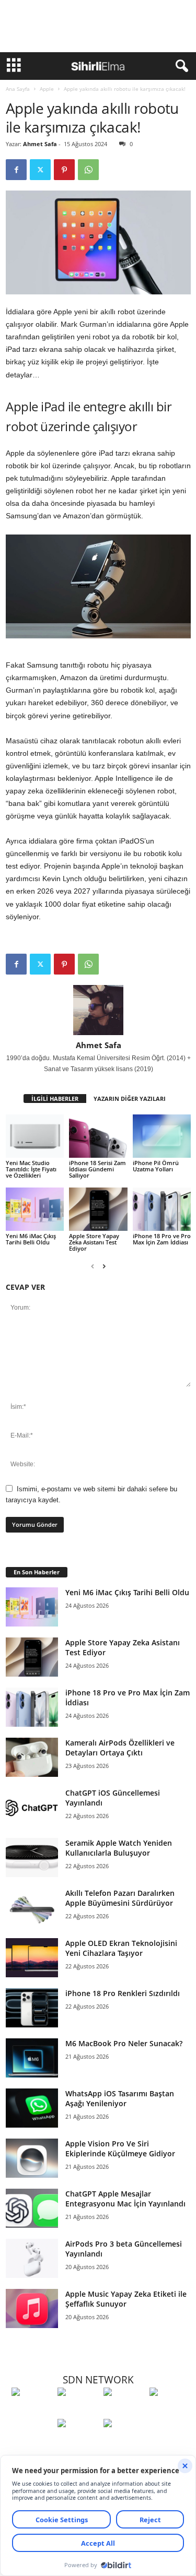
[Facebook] (16, 170)
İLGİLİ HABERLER (55, 1099)
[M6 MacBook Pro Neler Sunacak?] (32, 2058)
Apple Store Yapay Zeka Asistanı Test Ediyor (94, 1242)
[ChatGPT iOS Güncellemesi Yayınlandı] (32, 1807)
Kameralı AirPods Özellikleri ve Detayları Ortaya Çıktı (120, 1748)
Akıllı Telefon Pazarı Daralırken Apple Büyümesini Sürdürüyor (120, 1898)
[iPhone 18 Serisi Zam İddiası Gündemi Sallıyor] (98, 1136)
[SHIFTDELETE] (32, 2411)
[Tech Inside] (170, 2411)
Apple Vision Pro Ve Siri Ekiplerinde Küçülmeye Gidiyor (120, 2148)
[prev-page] (93, 1266)
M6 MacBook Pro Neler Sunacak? (124, 2043)
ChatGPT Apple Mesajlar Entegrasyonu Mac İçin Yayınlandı (125, 2199)
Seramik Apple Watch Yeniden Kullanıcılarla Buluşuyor (119, 1848)
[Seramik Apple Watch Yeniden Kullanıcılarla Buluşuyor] (32, 1857)
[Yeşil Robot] (124, 2411)
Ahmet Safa (40, 144)
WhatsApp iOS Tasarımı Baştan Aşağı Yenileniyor (120, 2098)
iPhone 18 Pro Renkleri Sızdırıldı (123, 1993)
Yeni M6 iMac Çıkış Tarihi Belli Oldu (31, 1239)
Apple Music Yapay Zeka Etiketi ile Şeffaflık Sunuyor (126, 2299)
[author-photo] (98, 1010)
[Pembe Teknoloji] (78, 2442)
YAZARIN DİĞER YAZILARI (130, 1099)
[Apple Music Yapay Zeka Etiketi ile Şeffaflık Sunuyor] (32, 2308)
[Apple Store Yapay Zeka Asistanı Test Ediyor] (98, 1209)
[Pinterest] (64, 170)
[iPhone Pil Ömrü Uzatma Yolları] (162, 1136)
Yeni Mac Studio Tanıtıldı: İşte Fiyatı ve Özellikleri (31, 1169)
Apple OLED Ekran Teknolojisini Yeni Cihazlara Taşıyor (121, 1948)
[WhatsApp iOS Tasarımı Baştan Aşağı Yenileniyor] (32, 2108)
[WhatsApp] (88, 170)
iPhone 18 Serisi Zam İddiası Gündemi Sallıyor (97, 1169)
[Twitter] (40, 170)
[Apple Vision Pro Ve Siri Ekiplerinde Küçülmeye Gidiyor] (32, 2158)
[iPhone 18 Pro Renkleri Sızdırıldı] (32, 2008)
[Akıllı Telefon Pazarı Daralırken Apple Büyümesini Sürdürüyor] (32, 1908)
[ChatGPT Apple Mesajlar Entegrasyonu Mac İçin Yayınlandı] (32, 2208)
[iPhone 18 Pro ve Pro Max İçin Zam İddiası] (162, 1209)
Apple (47, 89)
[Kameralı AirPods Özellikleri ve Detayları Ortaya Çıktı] (32, 1757)
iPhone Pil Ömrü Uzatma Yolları (156, 1166)
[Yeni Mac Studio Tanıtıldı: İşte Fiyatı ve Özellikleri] (35, 1136)
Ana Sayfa (18, 89)
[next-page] (104, 1266)
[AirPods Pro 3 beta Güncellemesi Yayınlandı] (32, 2258)
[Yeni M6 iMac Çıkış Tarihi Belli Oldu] (35, 1209)
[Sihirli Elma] (78, 2411)
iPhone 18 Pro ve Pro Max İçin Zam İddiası (162, 1239)
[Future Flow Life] (124, 2442)
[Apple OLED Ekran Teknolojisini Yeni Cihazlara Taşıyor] (32, 1958)
